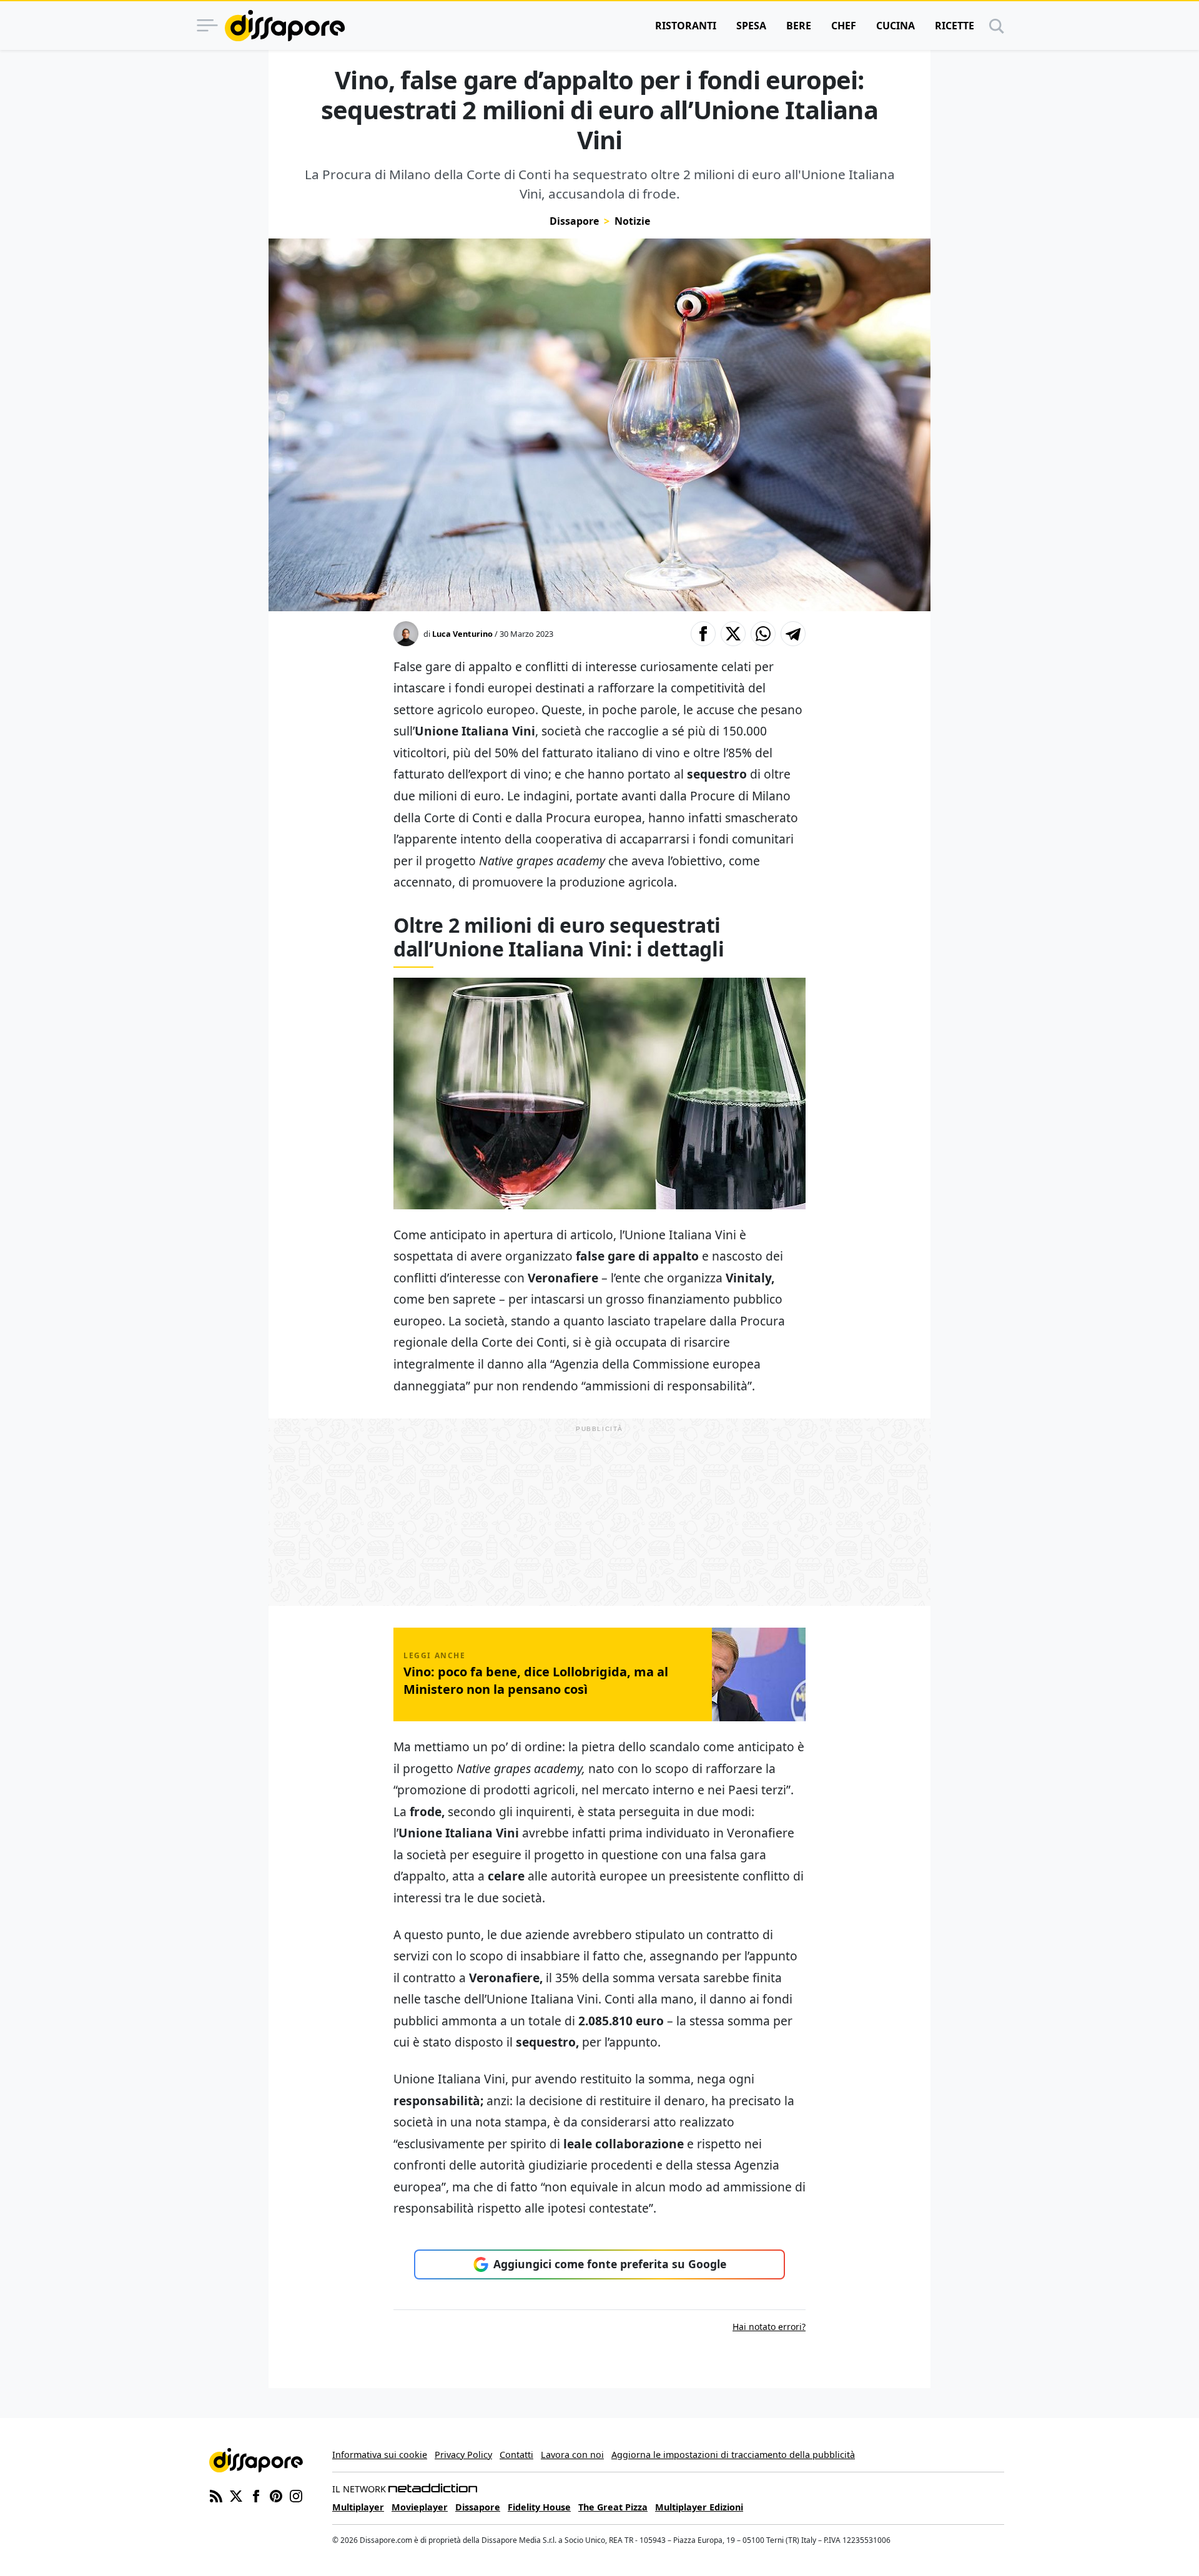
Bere (799, 26)
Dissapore (574, 221)
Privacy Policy (463, 2455)
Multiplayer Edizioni (699, 2507)
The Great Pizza (613, 2507)
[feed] (216, 2495)
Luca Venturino (462, 634)
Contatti (516, 2455)
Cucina (896, 26)
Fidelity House (539, 2507)
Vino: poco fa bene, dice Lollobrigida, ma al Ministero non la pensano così (536, 1680)
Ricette (955, 26)
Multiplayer (358, 2507)
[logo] (285, 26)
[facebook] (256, 2495)
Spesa (751, 26)
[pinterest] (276, 2495)
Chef (844, 26)
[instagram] (296, 2495)
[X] (236, 2495)
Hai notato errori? (769, 2327)
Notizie (632, 221)
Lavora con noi (572, 2455)
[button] (703, 634)
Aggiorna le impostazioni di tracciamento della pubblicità (733, 2455)
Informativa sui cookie (380, 2455)
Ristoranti (686, 26)
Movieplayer (420, 2507)
